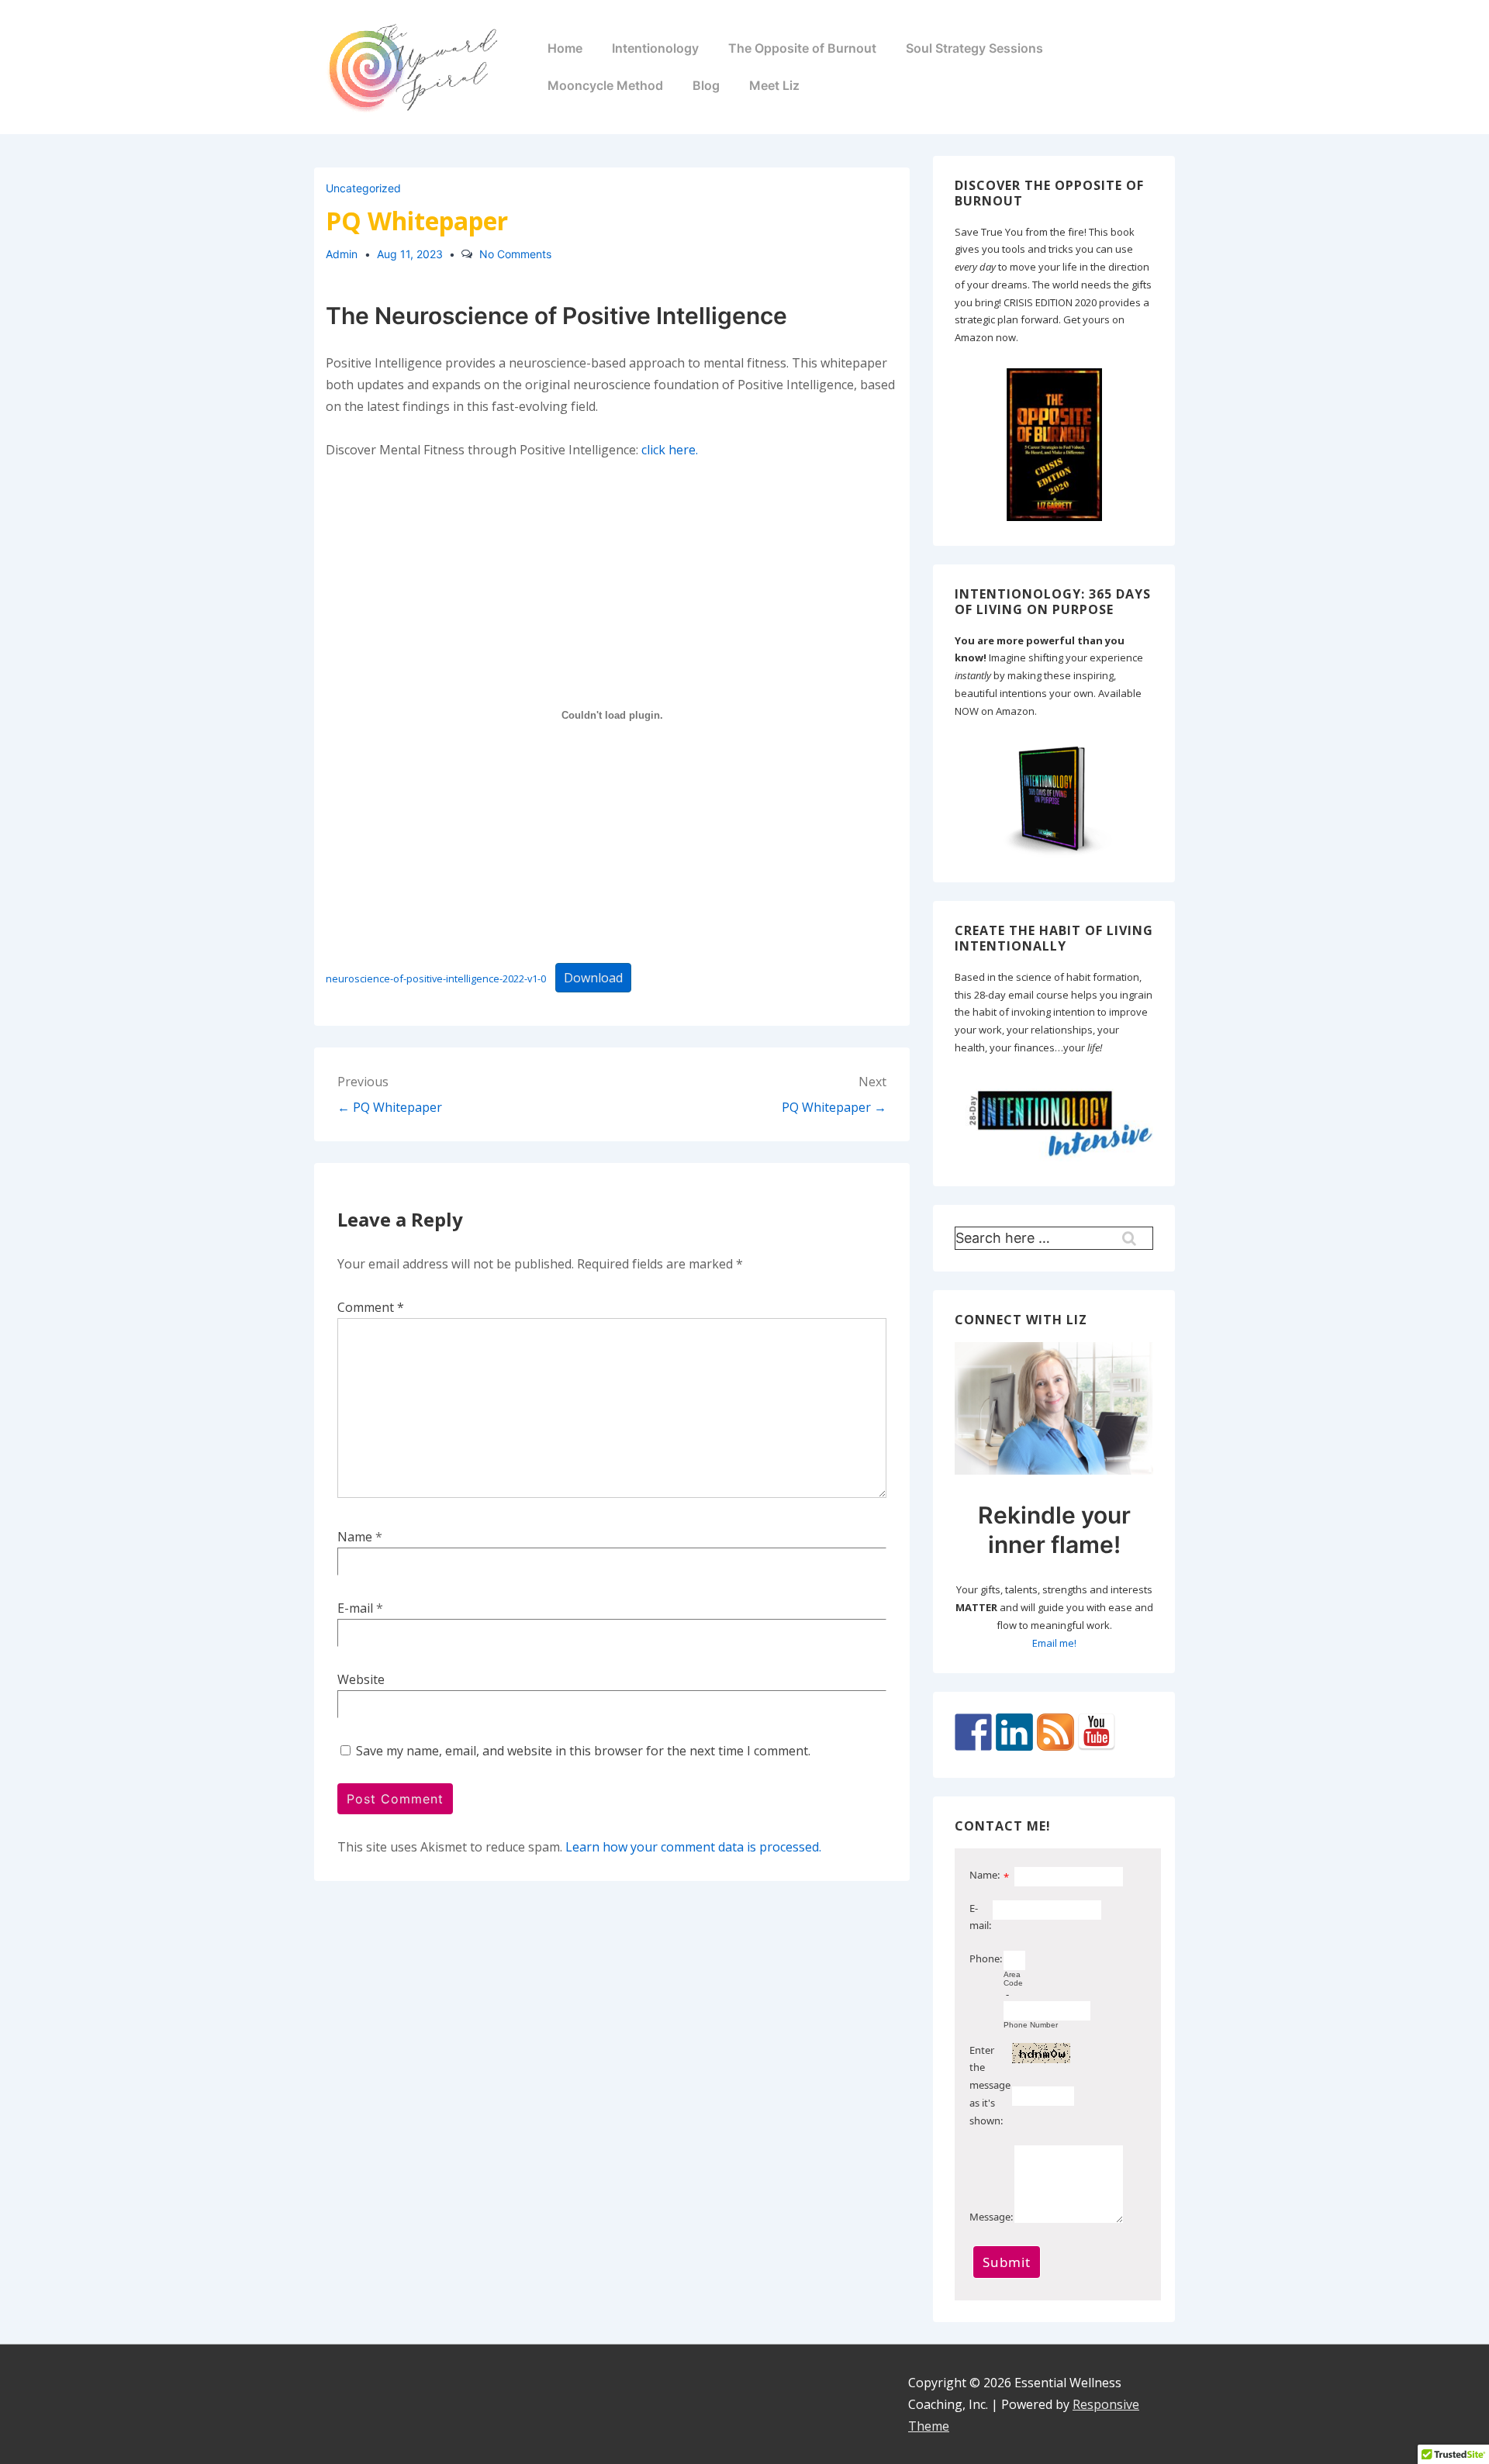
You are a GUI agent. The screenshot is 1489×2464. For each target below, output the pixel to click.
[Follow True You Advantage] (973, 1732)
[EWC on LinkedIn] (1014, 1732)
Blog (706, 85)
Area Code (1013, 1979)
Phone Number (1031, 2025)
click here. (670, 450)
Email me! (1054, 1643)
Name (355, 1537)
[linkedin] (350, 2404)
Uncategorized (363, 188)
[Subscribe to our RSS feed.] (1055, 1732)
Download (593, 978)
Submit (1007, 2262)
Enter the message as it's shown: (990, 2085)
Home (565, 48)
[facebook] (328, 2404)
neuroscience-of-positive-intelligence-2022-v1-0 (436, 978)
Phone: (986, 1958)
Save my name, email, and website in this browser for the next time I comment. (583, 1751)
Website (361, 1679)
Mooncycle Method (605, 85)
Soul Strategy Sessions (974, 48)
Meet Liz (774, 85)
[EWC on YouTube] (1097, 1732)
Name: (985, 1875)
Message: (991, 2217)
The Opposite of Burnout (802, 48)
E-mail (355, 1608)
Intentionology (655, 48)
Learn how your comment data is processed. (693, 1847)
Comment (371, 1307)
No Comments (515, 254)
